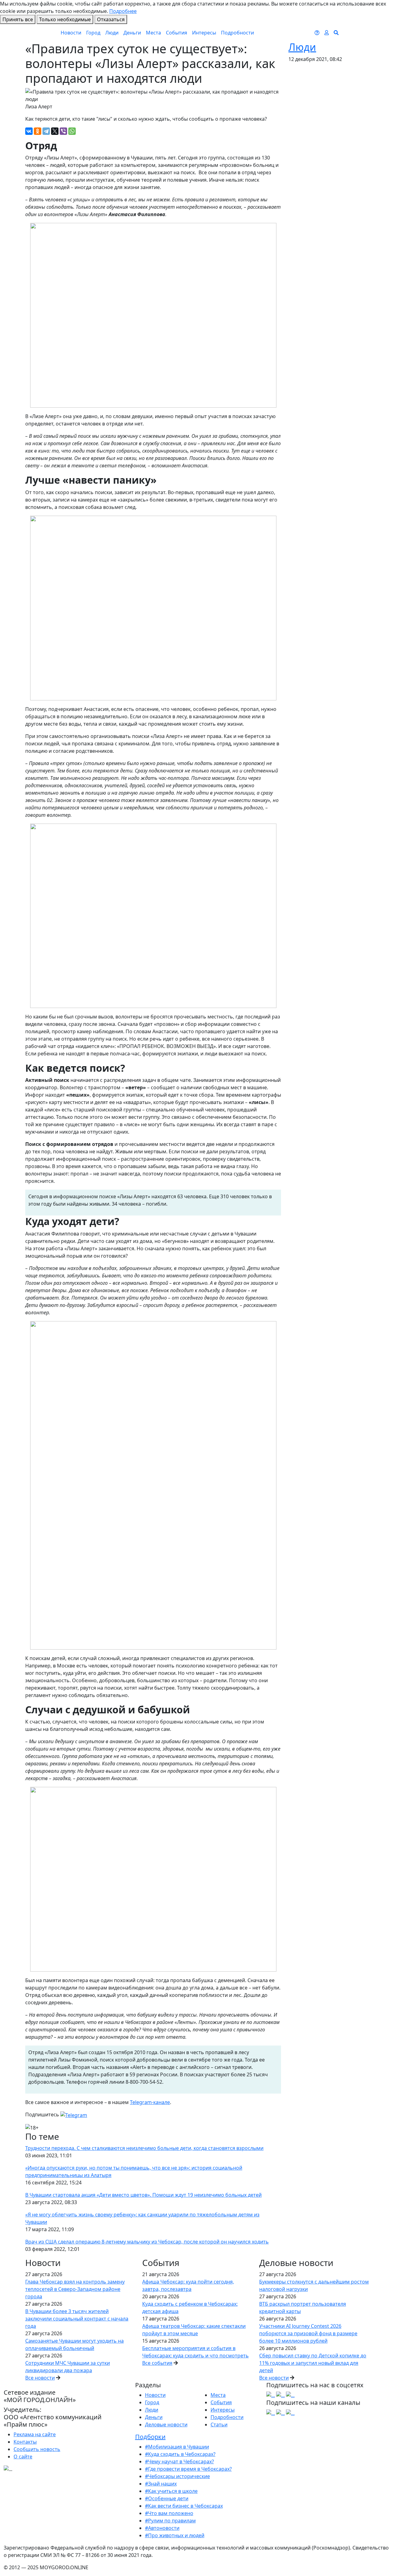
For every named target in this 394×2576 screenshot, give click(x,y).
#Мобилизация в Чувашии (177, 2447)
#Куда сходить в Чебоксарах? (180, 2454)
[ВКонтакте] (29, 131)
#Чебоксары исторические (177, 2476)
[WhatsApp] (72, 131)
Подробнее (123, 11)
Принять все (18, 19)
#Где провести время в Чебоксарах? (188, 2469)
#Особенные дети (167, 2498)
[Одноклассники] (38, 131)
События (177, 33)
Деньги (132, 33)
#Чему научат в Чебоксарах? (179, 2461)
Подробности (237, 33)
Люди (112, 33)
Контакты (25, 2442)
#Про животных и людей (175, 2535)
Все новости (40, 2378)
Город (93, 33)
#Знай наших (161, 2484)
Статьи (219, 2425)
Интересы (204, 33)
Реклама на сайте (35, 2434)
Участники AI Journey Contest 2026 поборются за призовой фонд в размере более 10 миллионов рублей (308, 2333)
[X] (55, 131)
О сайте (23, 2457)
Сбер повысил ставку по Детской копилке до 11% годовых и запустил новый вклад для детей (313, 2363)
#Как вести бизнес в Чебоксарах (184, 2506)
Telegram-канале (150, 2102)
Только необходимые (65, 19)
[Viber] (63, 131)
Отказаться (111, 19)
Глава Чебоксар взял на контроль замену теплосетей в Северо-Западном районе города (75, 2289)
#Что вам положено (169, 2513)
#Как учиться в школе (171, 2491)
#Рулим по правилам (170, 2521)
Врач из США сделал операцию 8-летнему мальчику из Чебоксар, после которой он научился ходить (147, 2242)
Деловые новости (166, 2425)
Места (153, 33)
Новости (71, 33)
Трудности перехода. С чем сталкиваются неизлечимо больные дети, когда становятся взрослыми (144, 2148)
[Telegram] (46, 131)
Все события (157, 2363)
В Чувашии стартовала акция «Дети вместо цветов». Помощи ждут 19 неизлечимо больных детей (143, 2195)
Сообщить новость (37, 2449)
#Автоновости (162, 2528)
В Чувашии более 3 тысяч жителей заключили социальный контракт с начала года (77, 2319)
